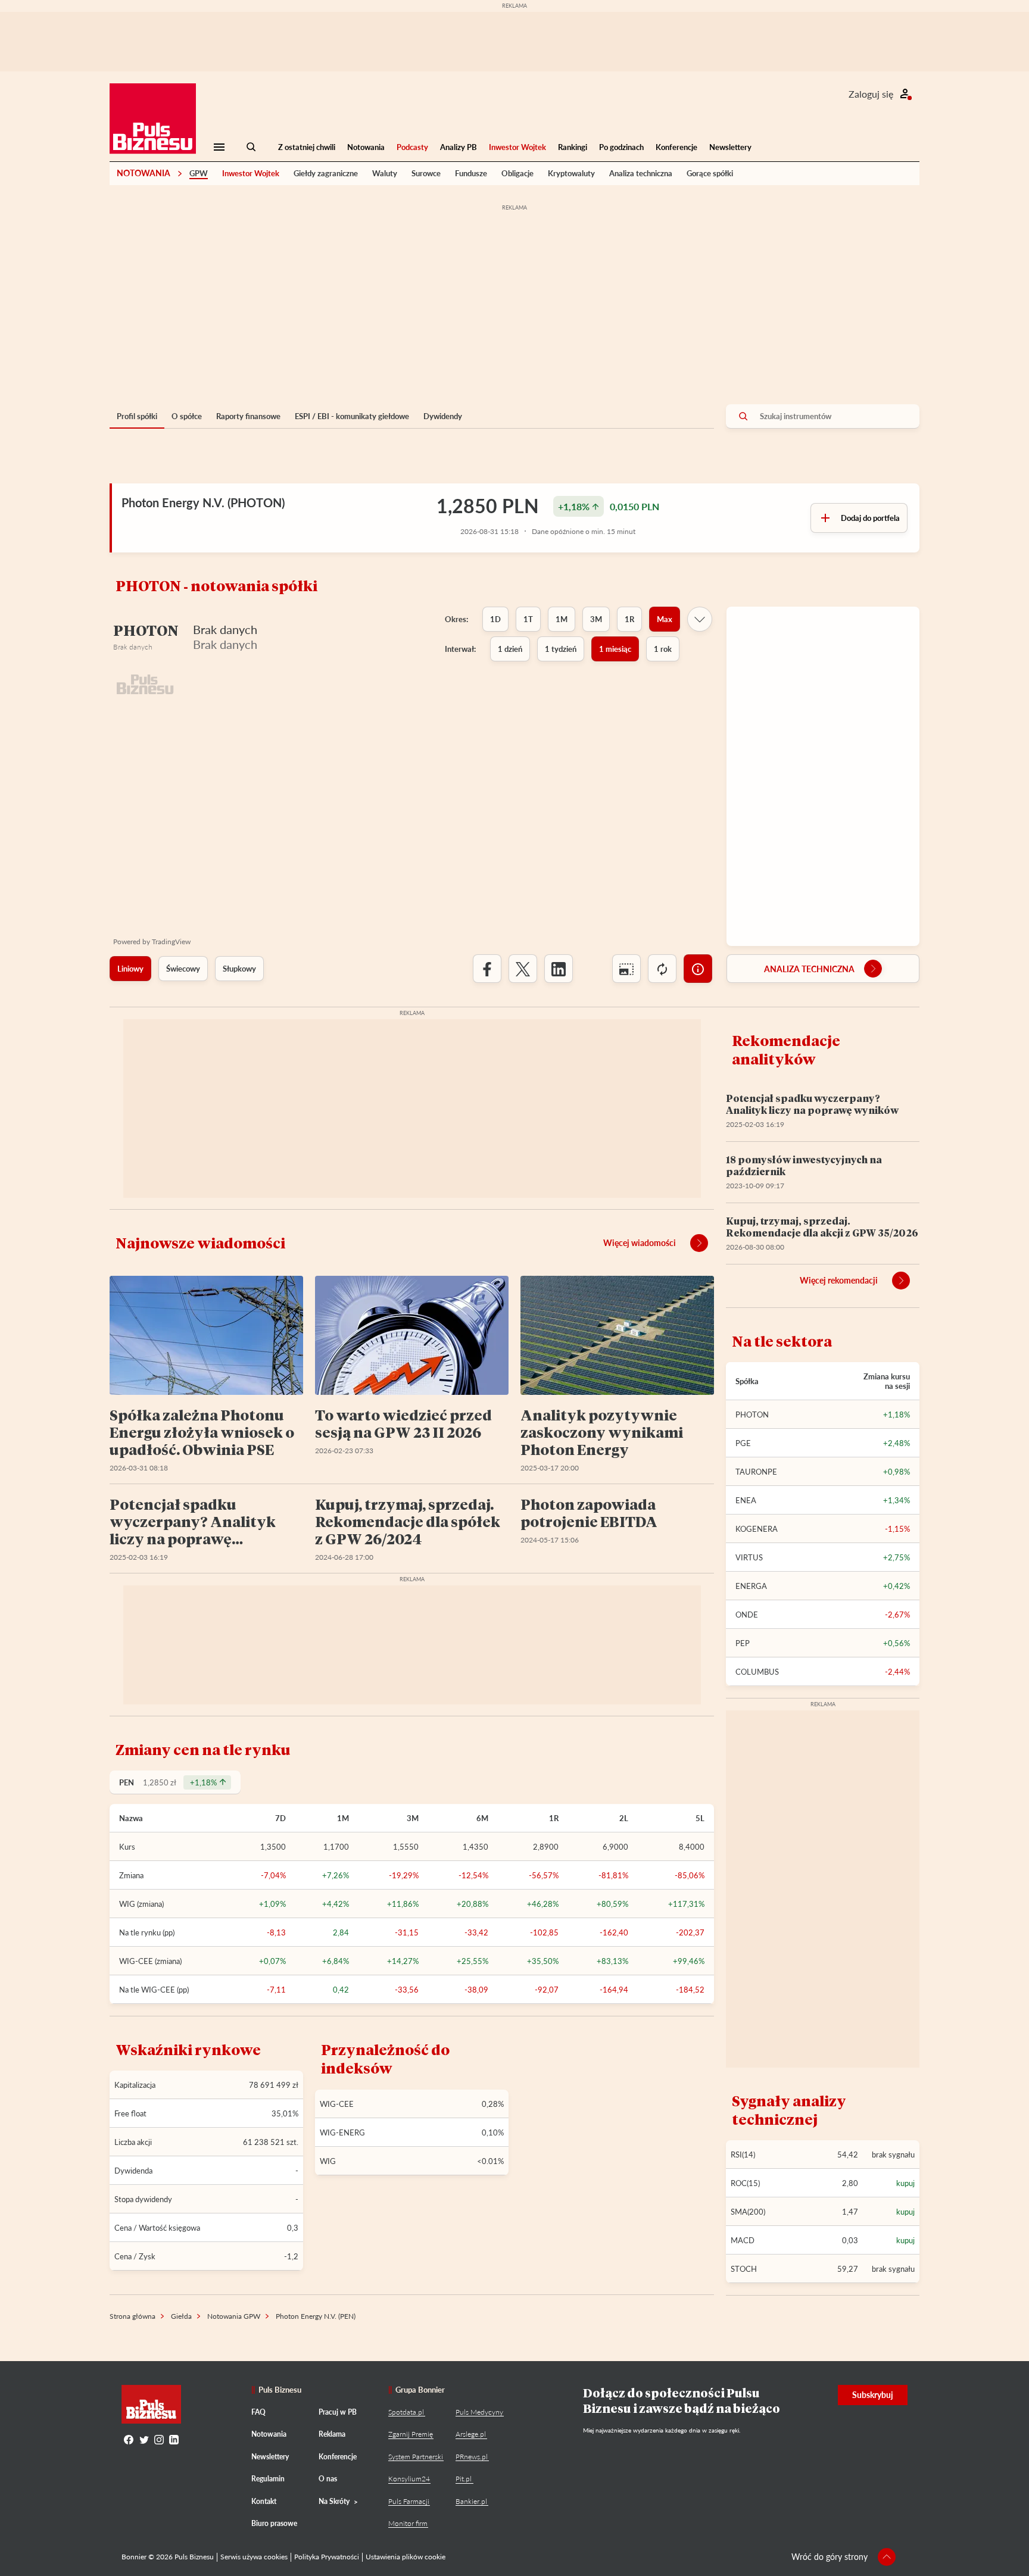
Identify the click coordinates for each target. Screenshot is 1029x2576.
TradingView (171, 942)
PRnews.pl (472, 2457)
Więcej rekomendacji (839, 1280)
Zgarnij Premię (411, 2434)
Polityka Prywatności (327, 2557)
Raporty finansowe (248, 416)
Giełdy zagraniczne (326, 173)
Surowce (426, 173)
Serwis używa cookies (254, 2557)
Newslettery (730, 147)
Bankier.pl (471, 2501)
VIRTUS (749, 1557)
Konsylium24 (409, 2479)
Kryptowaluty (571, 173)
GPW (199, 173)
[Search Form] (251, 147)
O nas (328, 2479)
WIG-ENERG (342, 2132)
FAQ (258, 2412)
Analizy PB (459, 147)
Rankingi (573, 147)
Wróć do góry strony (830, 2557)
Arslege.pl (471, 2434)
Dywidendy (443, 416)
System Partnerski (416, 2457)
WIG (328, 2161)
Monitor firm (408, 2523)
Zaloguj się (871, 94)
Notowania (366, 147)
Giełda (181, 2316)
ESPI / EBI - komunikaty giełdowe (352, 416)
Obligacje (517, 173)
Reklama (332, 2434)
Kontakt (264, 2501)
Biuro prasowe (274, 2523)
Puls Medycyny (479, 2412)
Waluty (385, 173)
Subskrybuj (873, 2395)
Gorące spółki (710, 173)
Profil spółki (137, 416)
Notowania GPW (234, 2316)
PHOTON (752, 1415)
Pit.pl (464, 2479)
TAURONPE (756, 1472)
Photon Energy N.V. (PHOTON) (203, 502)
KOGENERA (757, 1529)
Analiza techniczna (641, 173)
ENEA (746, 1500)
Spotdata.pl (406, 2412)
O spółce (187, 416)
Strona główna (132, 2316)
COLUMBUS (757, 1672)
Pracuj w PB (338, 2412)
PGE (743, 1443)
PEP (743, 1643)
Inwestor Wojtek (517, 147)
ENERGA (751, 1586)
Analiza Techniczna (809, 969)
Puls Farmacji (409, 2501)
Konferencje (676, 147)
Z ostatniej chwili (307, 147)
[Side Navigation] (219, 147)
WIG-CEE (337, 2104)
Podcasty (412, 147)
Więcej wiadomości (640, 1243)
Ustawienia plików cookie (406, 2557)
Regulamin (268, 2479)
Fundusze (471, 173)
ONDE (747, 1615)
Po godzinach (621, 147)
